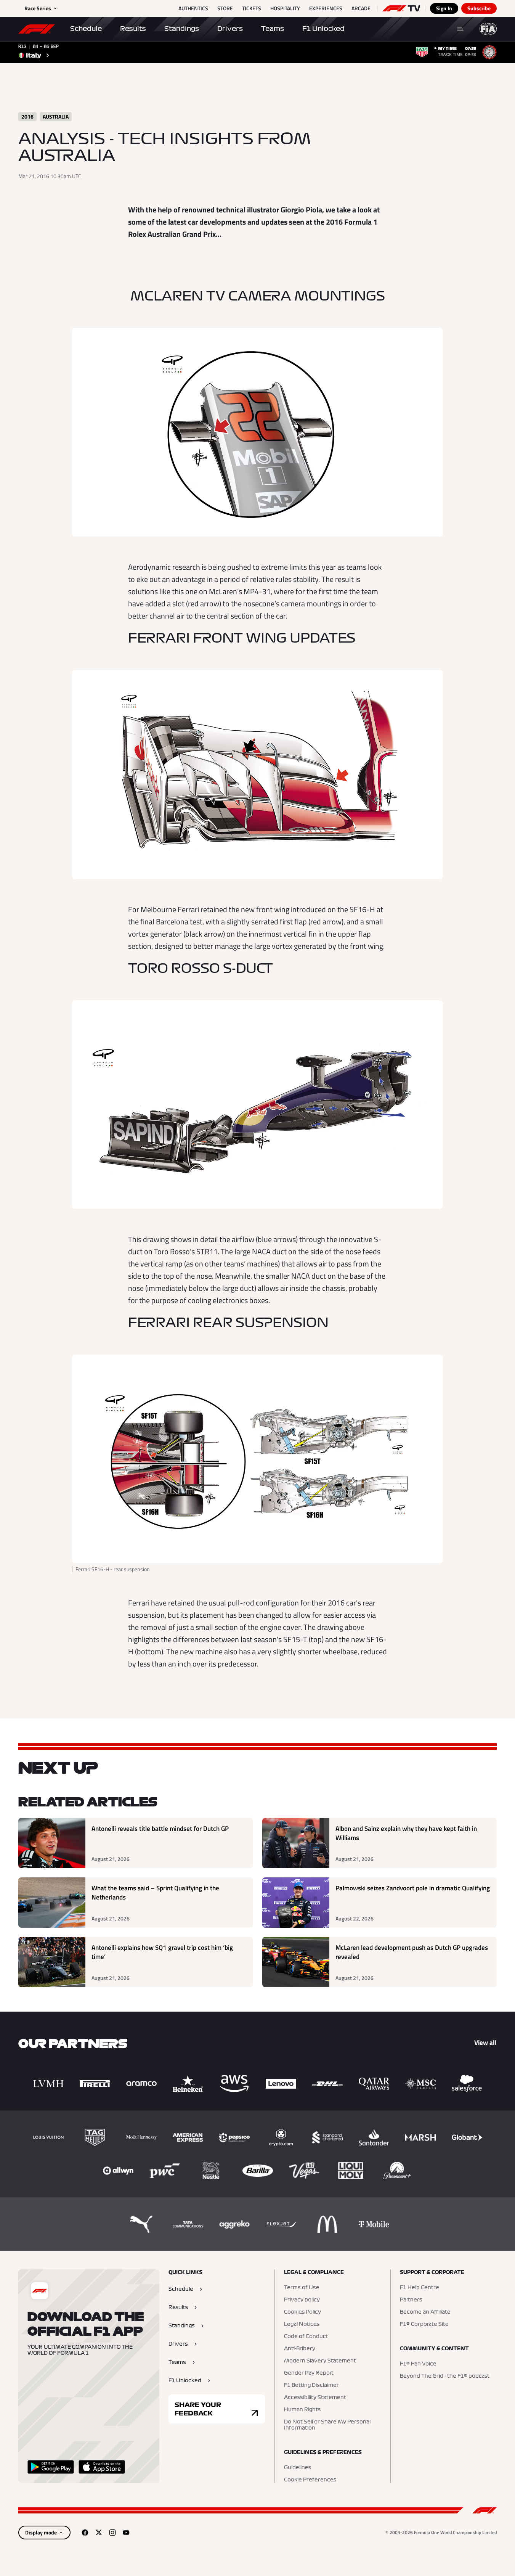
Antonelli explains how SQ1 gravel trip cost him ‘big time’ (162, 1952)
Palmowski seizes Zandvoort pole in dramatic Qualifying (413, 1888)
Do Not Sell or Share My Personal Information (327, 2425)
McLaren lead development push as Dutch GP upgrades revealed (412, 1952)
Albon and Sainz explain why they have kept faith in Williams (406, 1833)
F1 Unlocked (323, 29)
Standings (182, 29)
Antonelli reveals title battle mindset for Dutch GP (160, 1829)
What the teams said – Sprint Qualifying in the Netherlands (155, 1893)
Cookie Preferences (310, 2480)
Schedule (86, 29)
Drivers (230, 29)
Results (133, 29)
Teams (273, 29)
